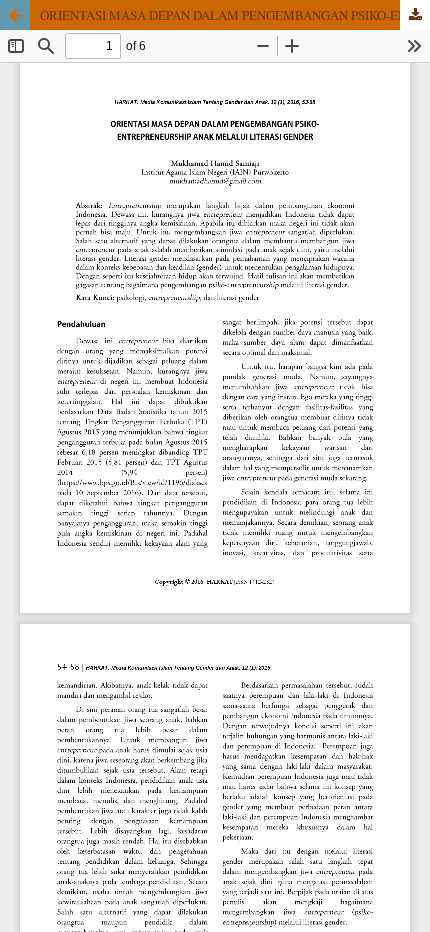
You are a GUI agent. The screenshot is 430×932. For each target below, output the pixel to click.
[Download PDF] (415, 15)
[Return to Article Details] (15, 15)
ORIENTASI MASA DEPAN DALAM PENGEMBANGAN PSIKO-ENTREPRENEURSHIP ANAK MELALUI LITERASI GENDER (235, 15)
